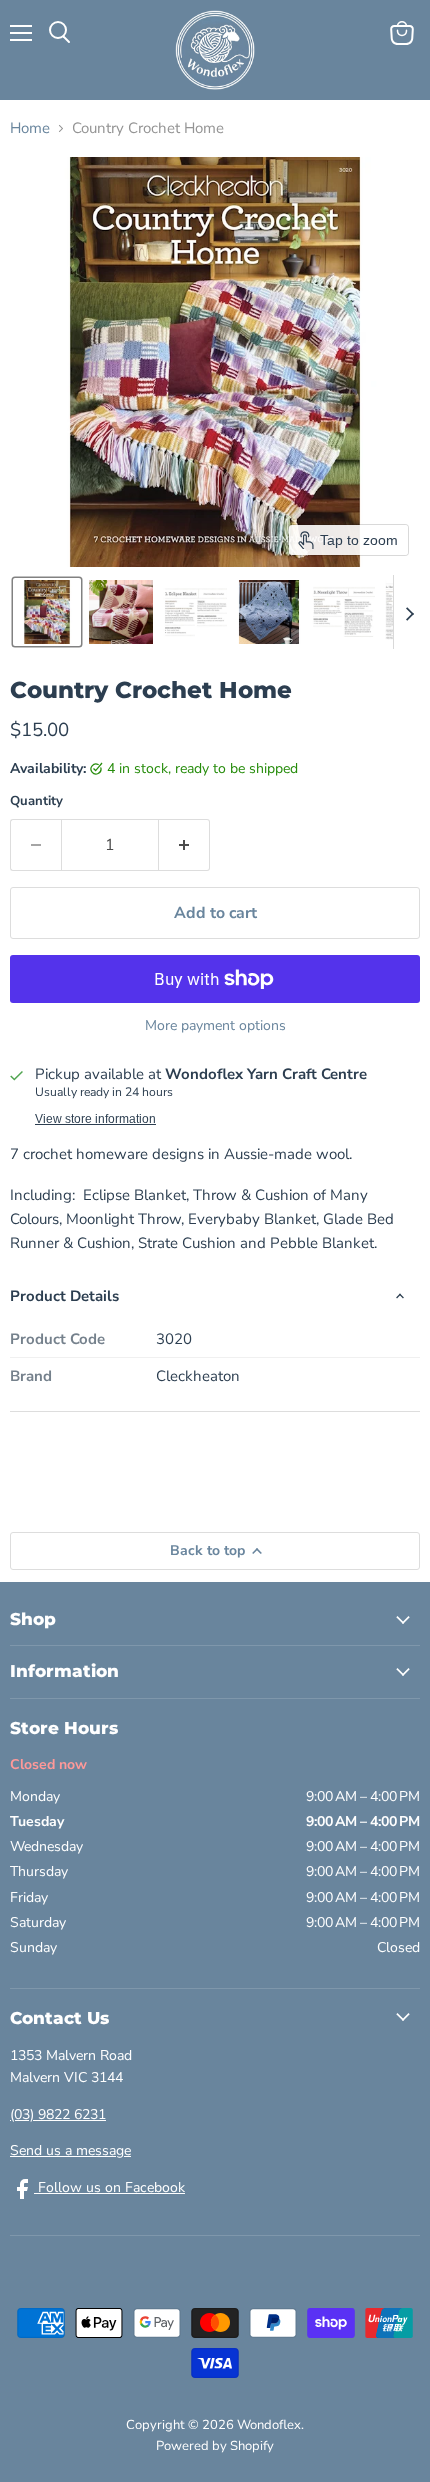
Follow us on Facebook (109, 2187)
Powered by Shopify (215, 2446)
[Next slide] (409, 612)
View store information (95, 1119)
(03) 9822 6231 (58, 2114)
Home (30, 128)
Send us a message (70, 2150)
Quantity (36, 801)
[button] (47, 612)
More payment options (215, 1026)
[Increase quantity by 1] (184, 845)
